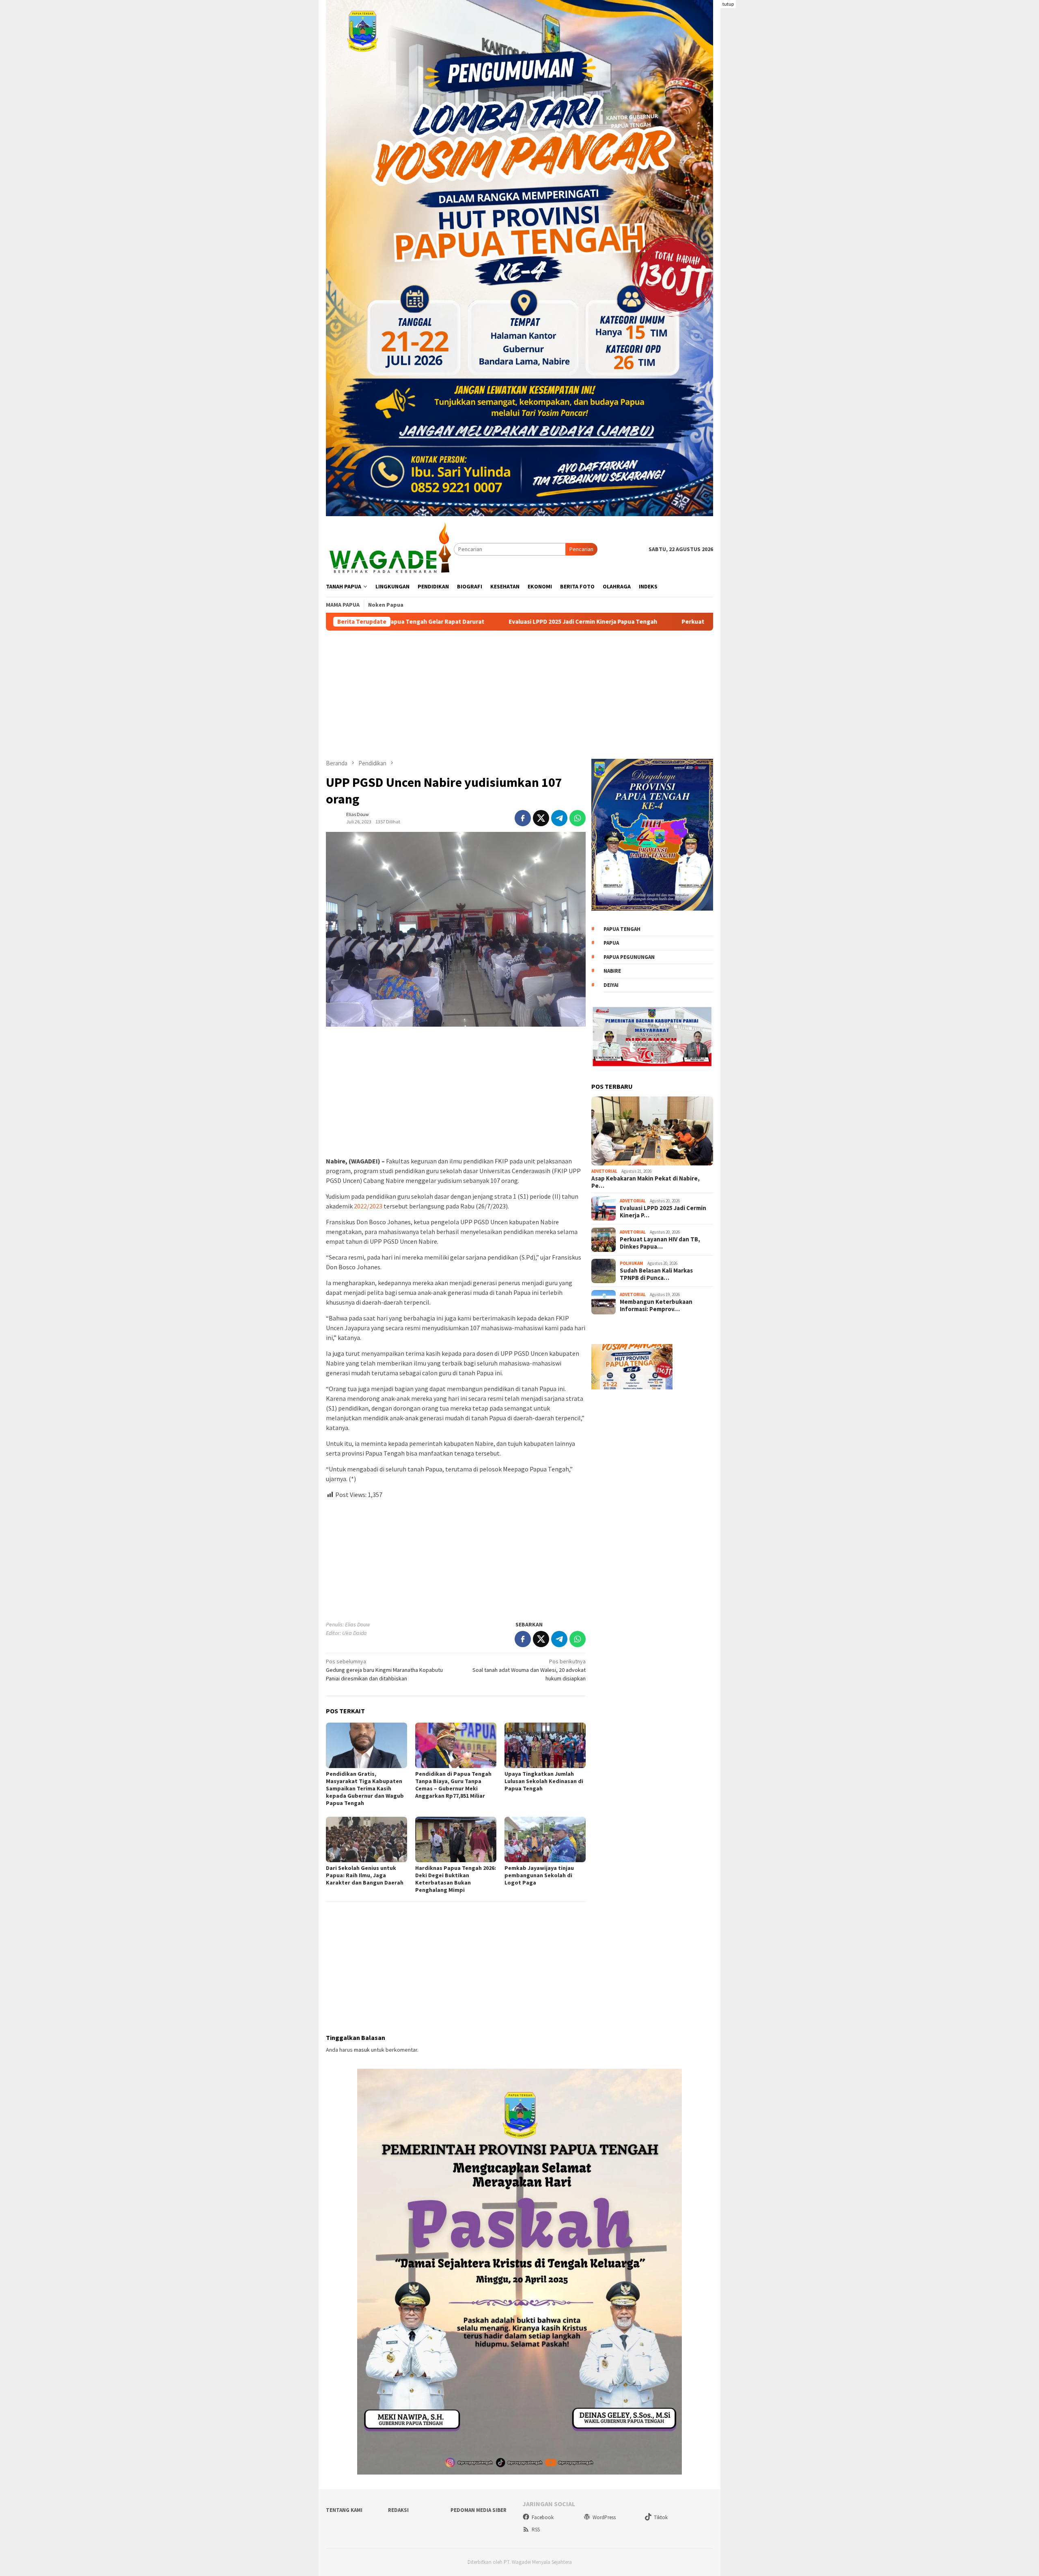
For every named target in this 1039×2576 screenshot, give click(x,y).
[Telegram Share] (559, 818)
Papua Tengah (622, 929)
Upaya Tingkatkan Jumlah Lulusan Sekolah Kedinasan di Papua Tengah (544, 1781)
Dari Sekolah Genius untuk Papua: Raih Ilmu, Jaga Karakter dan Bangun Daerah (365, 1875)
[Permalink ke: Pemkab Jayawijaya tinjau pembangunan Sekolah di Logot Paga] (545, 1839)
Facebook (543, 2517)
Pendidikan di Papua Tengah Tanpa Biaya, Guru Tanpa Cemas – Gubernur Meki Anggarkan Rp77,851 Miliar (453, 1785)
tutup (728, 4)
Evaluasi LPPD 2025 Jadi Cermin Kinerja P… (663, 1212)
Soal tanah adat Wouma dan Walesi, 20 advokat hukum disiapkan (529, 1670)
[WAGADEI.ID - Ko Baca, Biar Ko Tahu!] (390, 549)
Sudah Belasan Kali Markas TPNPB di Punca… (656, 1274)
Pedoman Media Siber (479, 2510)
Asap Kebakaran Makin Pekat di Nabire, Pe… (646, 1182)
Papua (611, 943)
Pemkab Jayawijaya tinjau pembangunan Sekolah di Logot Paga (539, 1875)
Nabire (612, 971)
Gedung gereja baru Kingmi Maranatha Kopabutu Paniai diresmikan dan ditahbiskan (384, 1670)
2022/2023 (368, 1206)
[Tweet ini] (541, 818)
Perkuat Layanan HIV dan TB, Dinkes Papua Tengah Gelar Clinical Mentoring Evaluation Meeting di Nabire (657, 622)
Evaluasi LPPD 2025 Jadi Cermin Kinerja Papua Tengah (412, 622)
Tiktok (661, 2517)
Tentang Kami (344, 2510)
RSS (536, 2530)
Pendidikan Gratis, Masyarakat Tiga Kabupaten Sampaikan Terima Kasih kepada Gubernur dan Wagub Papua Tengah (365, 1788)
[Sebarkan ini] (523, 818)
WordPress (604, 2517)
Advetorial (604, 1172)
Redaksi (398, 2510)
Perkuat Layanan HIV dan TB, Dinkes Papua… (660, 1243)
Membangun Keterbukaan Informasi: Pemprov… (656, 1305)
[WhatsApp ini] (578, 818)
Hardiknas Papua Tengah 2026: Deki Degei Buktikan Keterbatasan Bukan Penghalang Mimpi (456, 1879)
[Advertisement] (519, 695)
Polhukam (632, 1264)
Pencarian (581, 549)
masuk (362, 2050)
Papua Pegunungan (629, 957)
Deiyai (611, 985)
